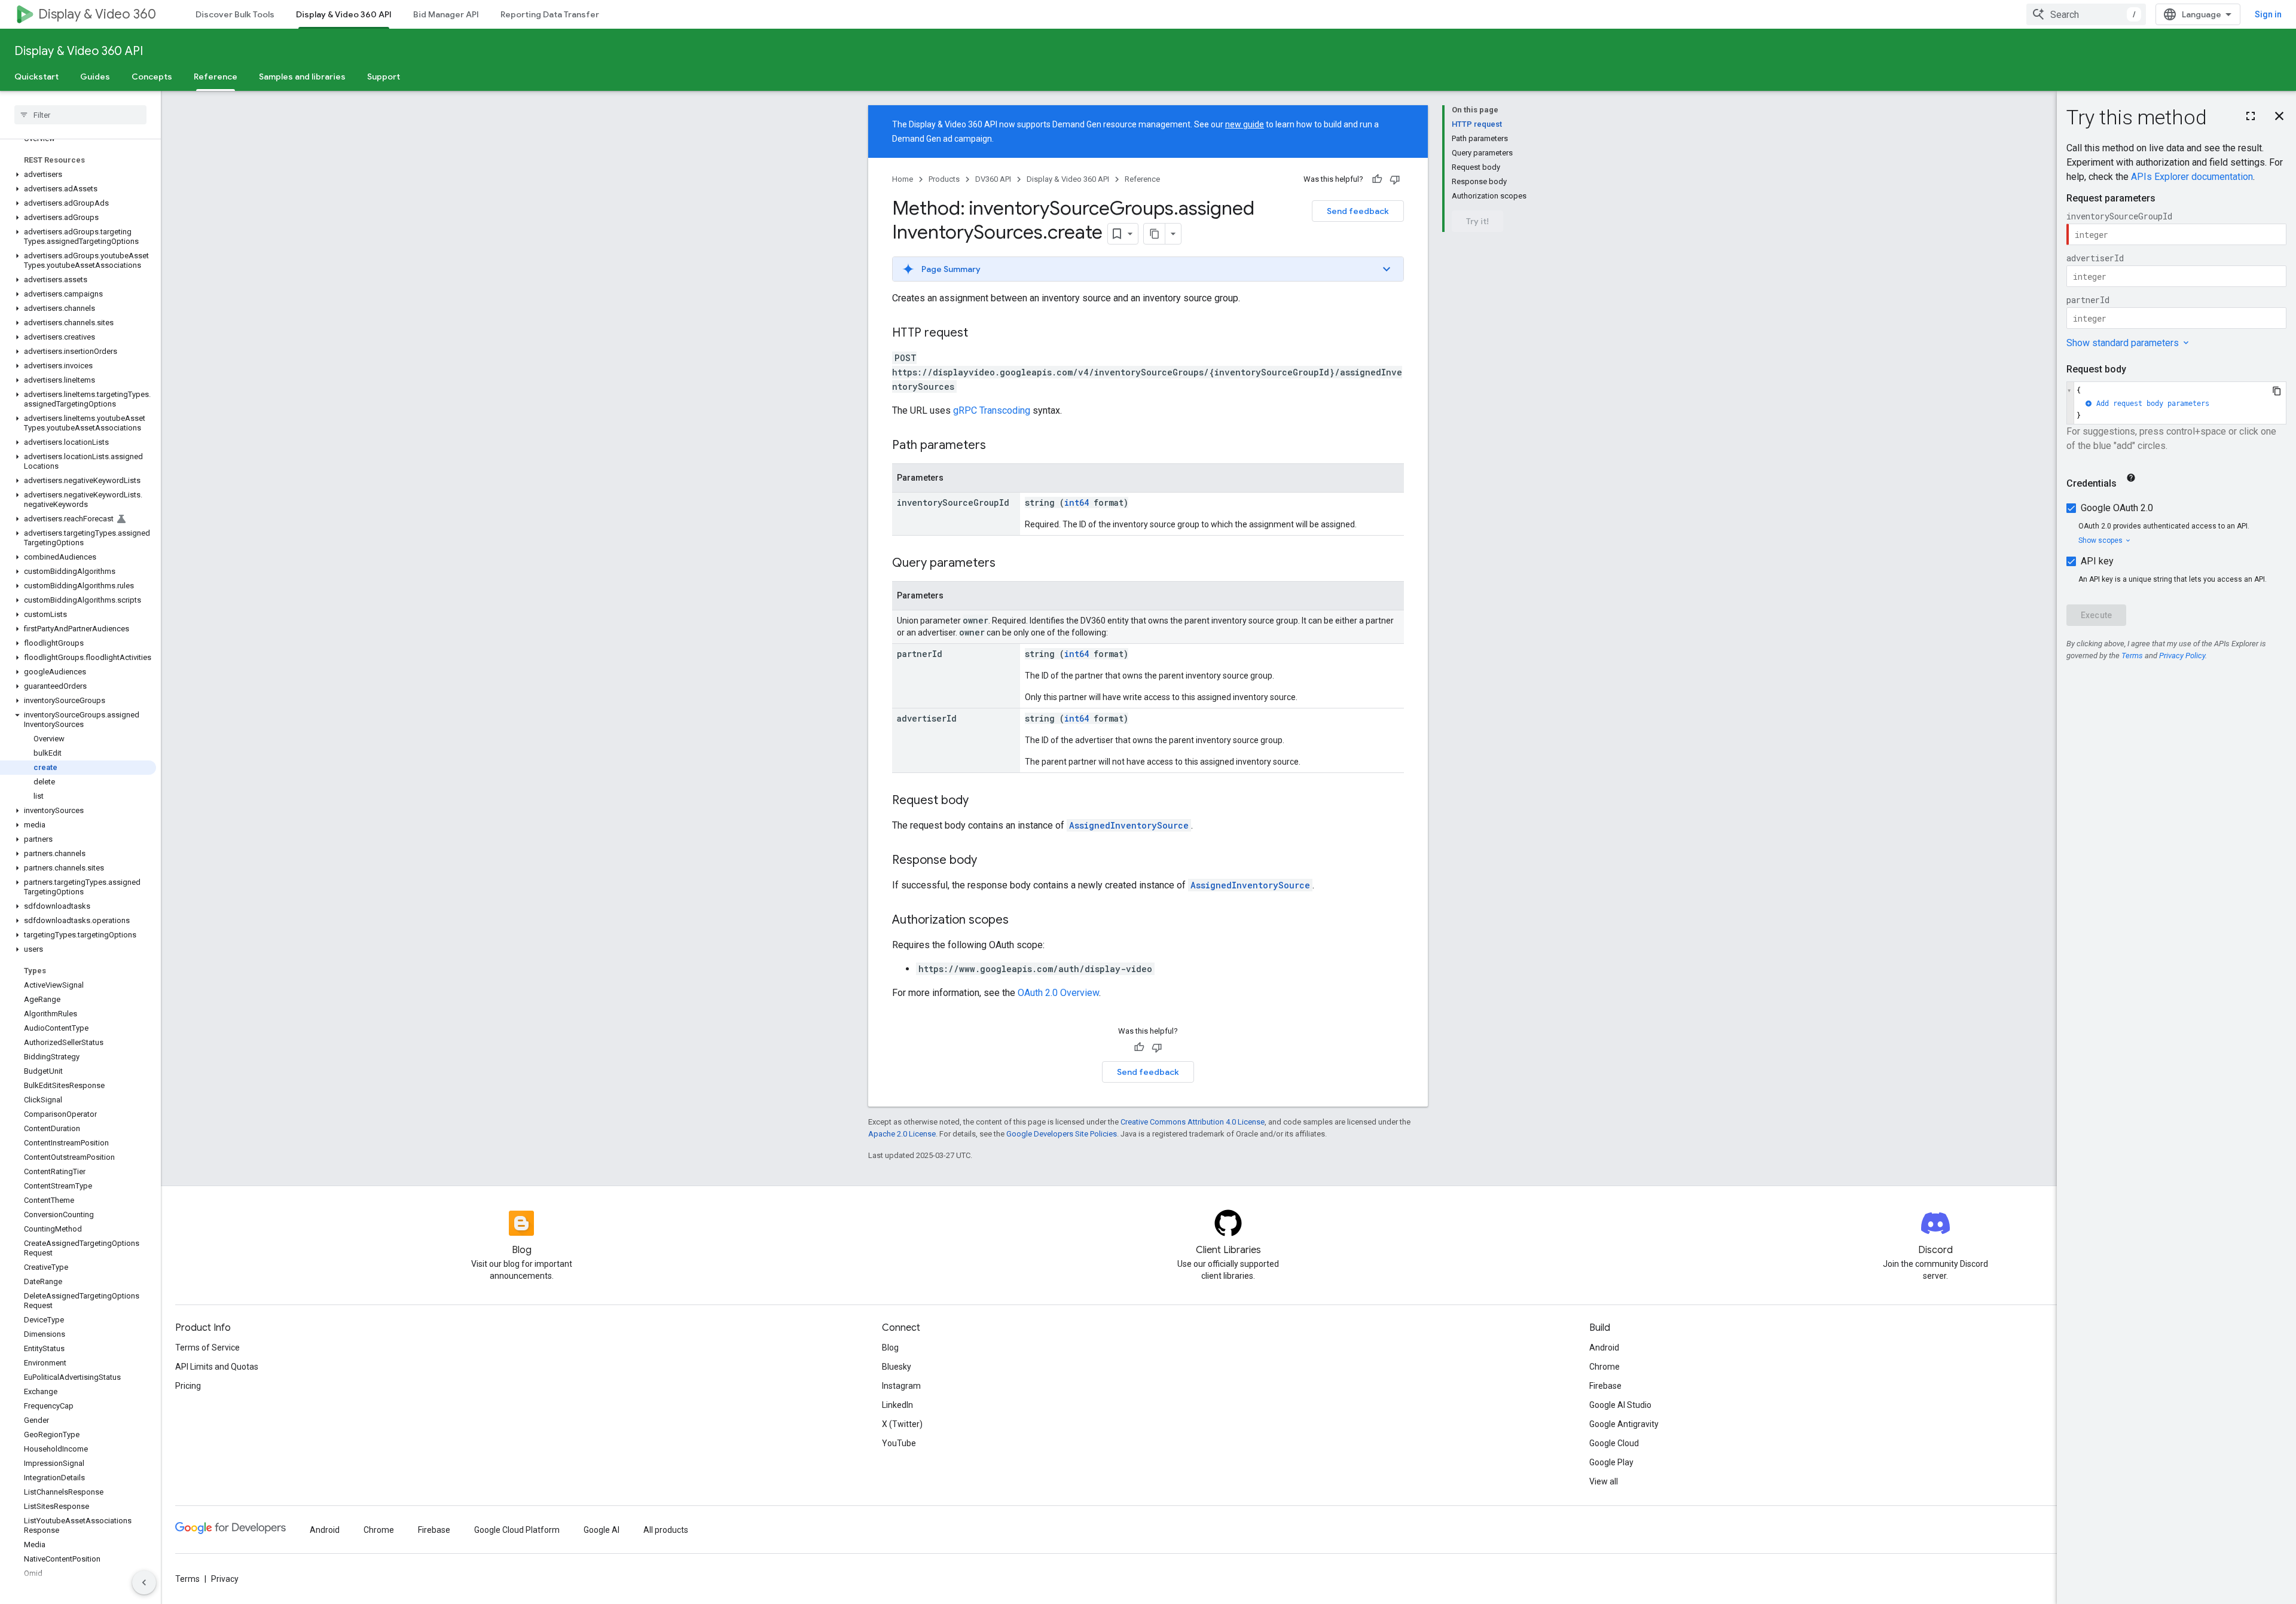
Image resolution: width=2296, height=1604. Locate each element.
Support (384, 77)
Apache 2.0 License (902, 1134)
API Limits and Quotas (217, 1367)
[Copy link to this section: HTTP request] (980, 334)
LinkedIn (897, 1405)
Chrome (1605, 1367)
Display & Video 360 (97, 14)
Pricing (188, 1386)
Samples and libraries (302, 77)
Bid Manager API (446, 14)
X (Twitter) (902, 1424)
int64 (1077, 502)
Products (944, 179)
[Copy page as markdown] (1155, 234)
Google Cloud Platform (517, 1530)
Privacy (225, 1579)
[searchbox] (80, 115)
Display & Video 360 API (344, 14)
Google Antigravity (1624, 1424)
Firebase (1605, 1386)
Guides (95, 77)
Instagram (901, 1386)
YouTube (899, 1443)
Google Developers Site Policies (1062, 1134)
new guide (1245, 124)
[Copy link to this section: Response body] (989, 861)
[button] (78, 175)
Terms (187, 1579)
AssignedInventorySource (1129, 825)
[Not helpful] (1395, 179)
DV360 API (993, 179)
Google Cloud (1614, 1443)
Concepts (152, 77)
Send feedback (1358, 211)
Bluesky (897, 1367)
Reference (216, 77)
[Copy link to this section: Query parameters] (1007, 564)
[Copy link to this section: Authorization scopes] (1021, 921)
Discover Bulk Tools (235, 14)
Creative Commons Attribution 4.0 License (1193, 1122)
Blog (890, 1348)
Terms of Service (207, 1348)
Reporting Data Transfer (550, 14)
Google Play (1611, 1462)
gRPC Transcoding (992, 410)
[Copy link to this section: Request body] (981, 801)
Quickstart (36, 77)
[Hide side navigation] (144, 1582)
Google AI (602, 1530)
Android (1604, 1348)
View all (1604, 1481)
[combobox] (2086, 14)
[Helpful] (1377, 179)
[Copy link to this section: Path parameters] (998, 446)
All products (666, 1530)
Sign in (2268, 14)
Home (903, 179)
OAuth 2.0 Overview (1058, 993)
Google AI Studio (1620, 1405)
